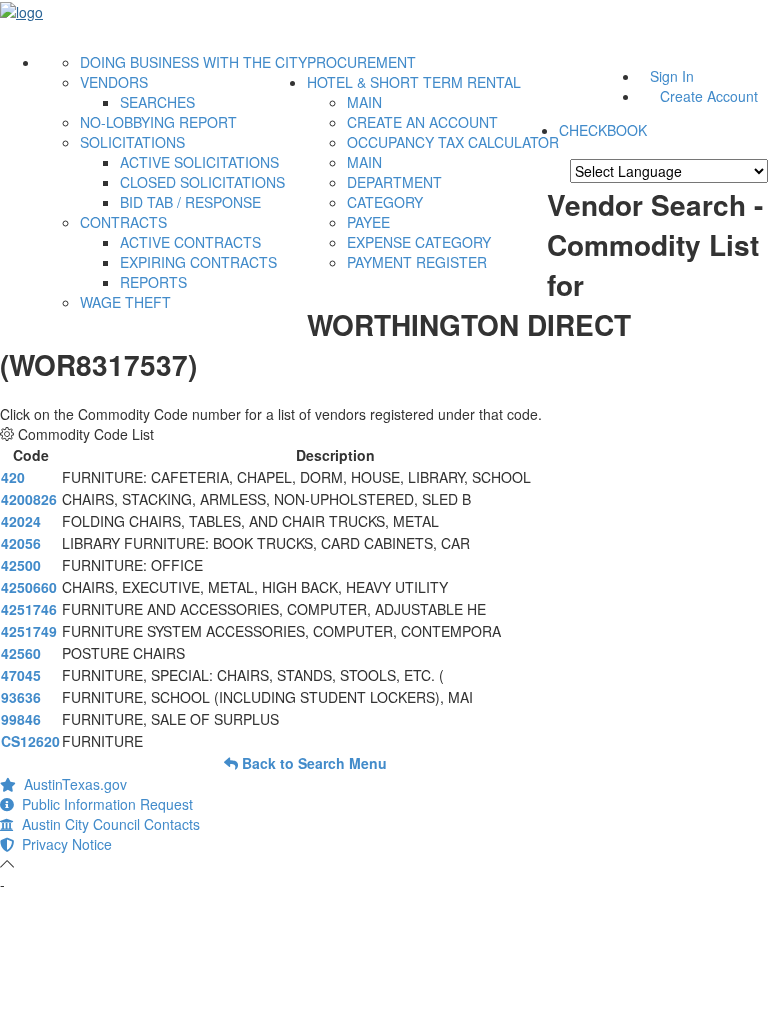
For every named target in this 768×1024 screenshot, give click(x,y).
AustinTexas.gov (71, 784)
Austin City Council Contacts (107, 824)
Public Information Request (103, 804)
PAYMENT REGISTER (417, 262)
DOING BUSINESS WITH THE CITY (193, 62)
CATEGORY (385, 202)
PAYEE (368, 222)
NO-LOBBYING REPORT (158, 122)
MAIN (364, 102)
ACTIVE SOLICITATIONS (199, 162)
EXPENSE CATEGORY (419, 242)
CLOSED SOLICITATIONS (202, 182)
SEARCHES (157, 102)
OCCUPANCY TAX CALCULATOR (453, 142)
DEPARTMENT (394, 182)
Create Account (709, 96)
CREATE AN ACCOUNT (422, 122)
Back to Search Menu (312, 763)
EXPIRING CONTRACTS (198, 262)
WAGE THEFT (125, 302)
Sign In (672, 76)
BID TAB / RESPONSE (190, 202)
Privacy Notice (63, 844)
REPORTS (153, 282)
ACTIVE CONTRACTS (190, 242)
